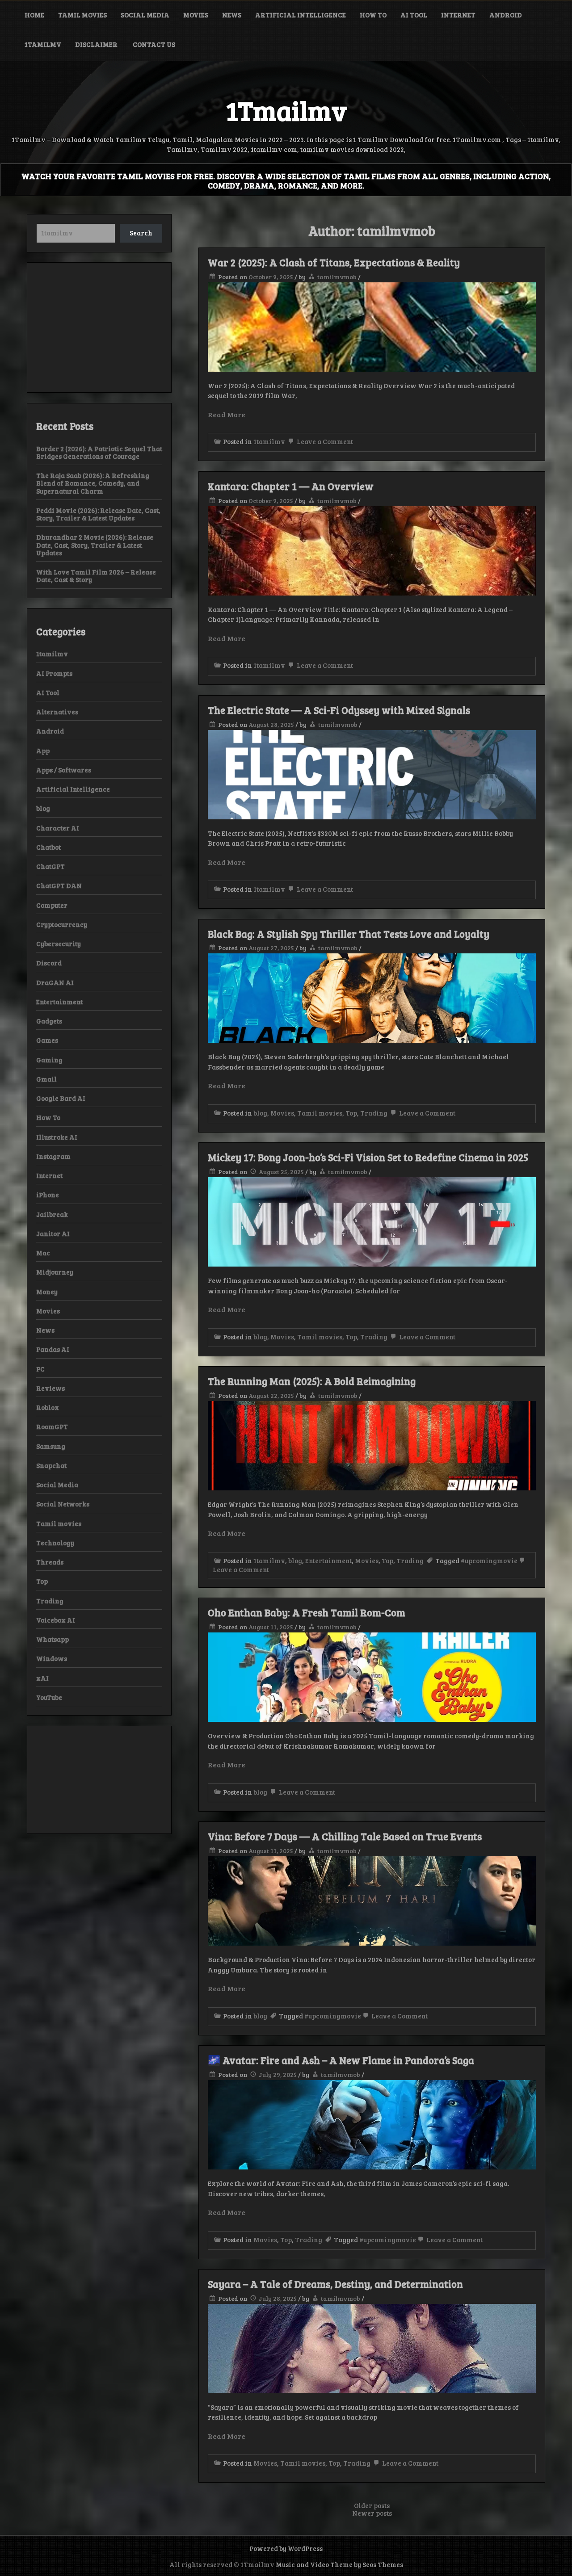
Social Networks (63, 1504)
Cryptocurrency (62, 924)
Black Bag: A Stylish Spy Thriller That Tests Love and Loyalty (349, 934)
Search (141, 233)
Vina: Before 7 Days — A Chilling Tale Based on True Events (345, 1836)
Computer (52, 905)
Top (351, 1113)
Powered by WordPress (286, 2548)
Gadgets (49, 1021)
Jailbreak (52, 1214)
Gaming (49, 1060)
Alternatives (57, 712)
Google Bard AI (61, 1098)
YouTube (49, 1697)
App (43, 751)
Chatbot (48, 847)
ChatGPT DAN (59, 885)
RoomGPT (52, 1426)
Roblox (48, 1407)
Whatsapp (53, 1639)
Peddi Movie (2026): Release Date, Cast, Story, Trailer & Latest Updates (98, 514)
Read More (227, 414)
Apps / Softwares (64, 770)
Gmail (46, 1079)
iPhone (48, 1195)
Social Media (145, 15)
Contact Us (154, 44)
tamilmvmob (337, 277)
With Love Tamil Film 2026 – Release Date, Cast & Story (96, 576)
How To (373, 15)
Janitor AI (53, 1233)
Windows (52, 1658)
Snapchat (51, 1465)
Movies (196, 15)
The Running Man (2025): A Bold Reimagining (312, 1381)
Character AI (58, 828)
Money (47, 1292)
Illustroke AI (57, 1137)
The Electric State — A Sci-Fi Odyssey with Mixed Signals (339, 710)
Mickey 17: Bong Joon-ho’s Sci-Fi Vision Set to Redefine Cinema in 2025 (368, 1157)
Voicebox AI (56, 1620)
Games (47, 1040)
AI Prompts (54, 673)
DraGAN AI (55, 982)
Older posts (372, 2505)
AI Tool (414, 15)
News (232, 15)
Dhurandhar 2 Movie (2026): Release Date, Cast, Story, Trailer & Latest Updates (95, 545)
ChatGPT (50, 866)
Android (506, 15)
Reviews (50, 1388)
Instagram (53, 1156)
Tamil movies (82, 15)
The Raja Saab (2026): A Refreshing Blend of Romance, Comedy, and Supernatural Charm (93, 483)
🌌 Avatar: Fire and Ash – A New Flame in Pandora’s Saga (341, 2060)
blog (260, 1113)
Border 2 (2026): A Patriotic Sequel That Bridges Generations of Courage (99, 452)
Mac (43, 1253)
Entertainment (328, 1561)
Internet (458, 15)
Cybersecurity (59, 944)
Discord (49, 963)
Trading (374, 1113)
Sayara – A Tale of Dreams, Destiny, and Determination (335, 2284)
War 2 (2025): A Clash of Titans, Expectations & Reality (334, 262)
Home (34, 15)
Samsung (51, 1446)
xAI (42, 1678)
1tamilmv (43, 44)
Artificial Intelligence (301, 15)
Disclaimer (97, 44)
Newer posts (372, 2513)
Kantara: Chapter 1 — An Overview (291, 486)
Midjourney (55, 1272)
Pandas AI (53, 1349)
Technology (55, 1543)
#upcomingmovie (489, 1561)
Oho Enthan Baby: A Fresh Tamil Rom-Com (307, 1612)
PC (40, 1369)
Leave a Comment (324, 441)
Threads (50, 1562)
